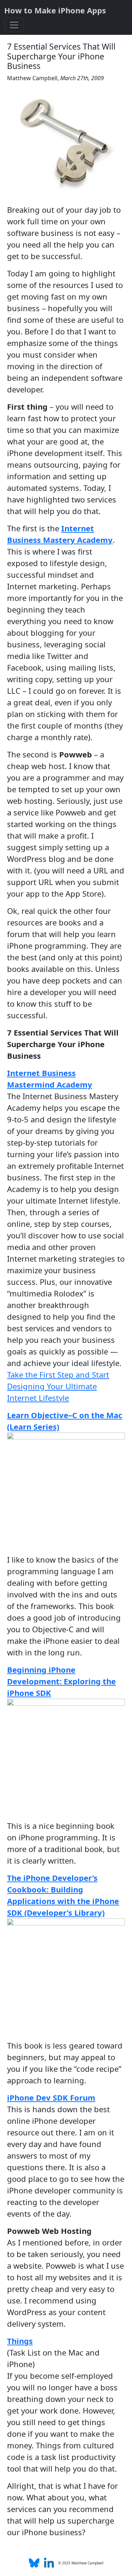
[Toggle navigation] (14, 25)
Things (20, 2341)
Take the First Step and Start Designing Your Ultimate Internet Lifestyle (58, 1386)
